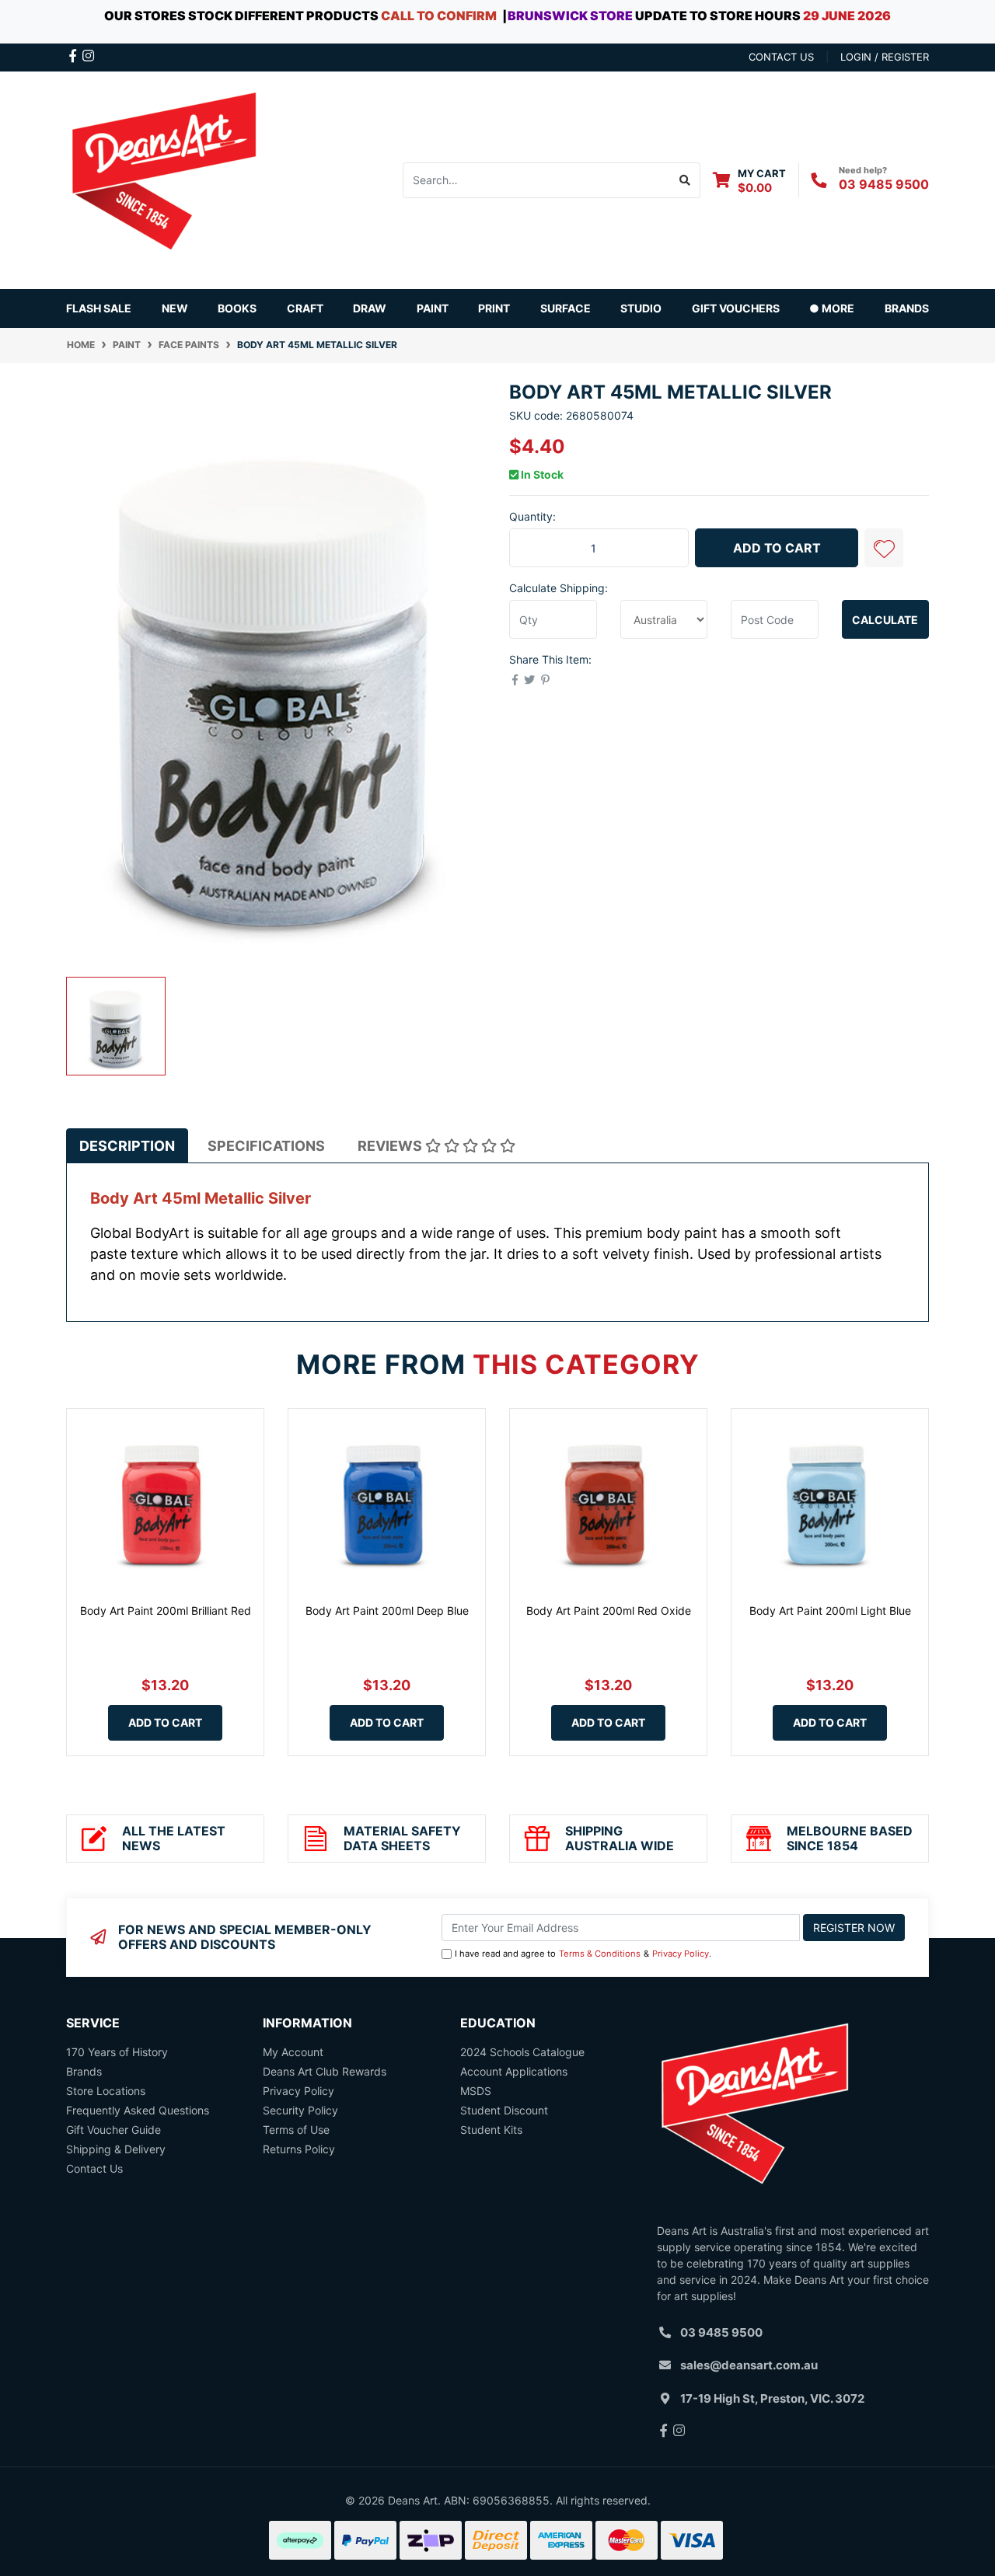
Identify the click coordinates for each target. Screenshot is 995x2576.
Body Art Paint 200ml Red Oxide (609, 1610)
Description (127, 1146)
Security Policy (300, 2110)
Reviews (391, 1146)
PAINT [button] (433, 308)
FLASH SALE (99, 308)
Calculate (885, 620)
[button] (884, 548)
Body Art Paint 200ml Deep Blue (387, 1610)
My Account (293, 2052)
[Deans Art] (163, 178)
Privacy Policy (681, 1954)
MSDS (476, 2091)
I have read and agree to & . (583, 1954)
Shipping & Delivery (116, 2149)
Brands (84, 2071)
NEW (175, 308)
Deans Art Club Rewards (325, 2071)
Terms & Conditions (600, 1954)
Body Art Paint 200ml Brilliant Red (166, 1610)
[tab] (127, 1146)
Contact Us (94, 2168)
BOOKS (237, 308)
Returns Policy (299, 2149)
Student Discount (504, 2110)
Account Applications (514, 2071)
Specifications (266, 1146)
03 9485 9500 (884, 184)
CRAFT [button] (305, 308)
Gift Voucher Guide (113, 2130)
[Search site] (685, 180)
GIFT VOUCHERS (736, 308)
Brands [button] (907, 308)
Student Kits (491, 2130)
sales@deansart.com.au (749, 2365)
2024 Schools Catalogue (522, 2052)
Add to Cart (777, 548)
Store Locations (106, 2091)
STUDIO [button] (641, 308)
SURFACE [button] (566, 308)
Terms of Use (296, 2130)
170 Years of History (117, 2052)
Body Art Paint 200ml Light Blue (830, 1610)
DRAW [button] (370, 308)
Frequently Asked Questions (138, 2110)
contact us (781, 57)
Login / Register (885, 57)
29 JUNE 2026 (847, 16)
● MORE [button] (832, 308)
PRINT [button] (494, 308)
